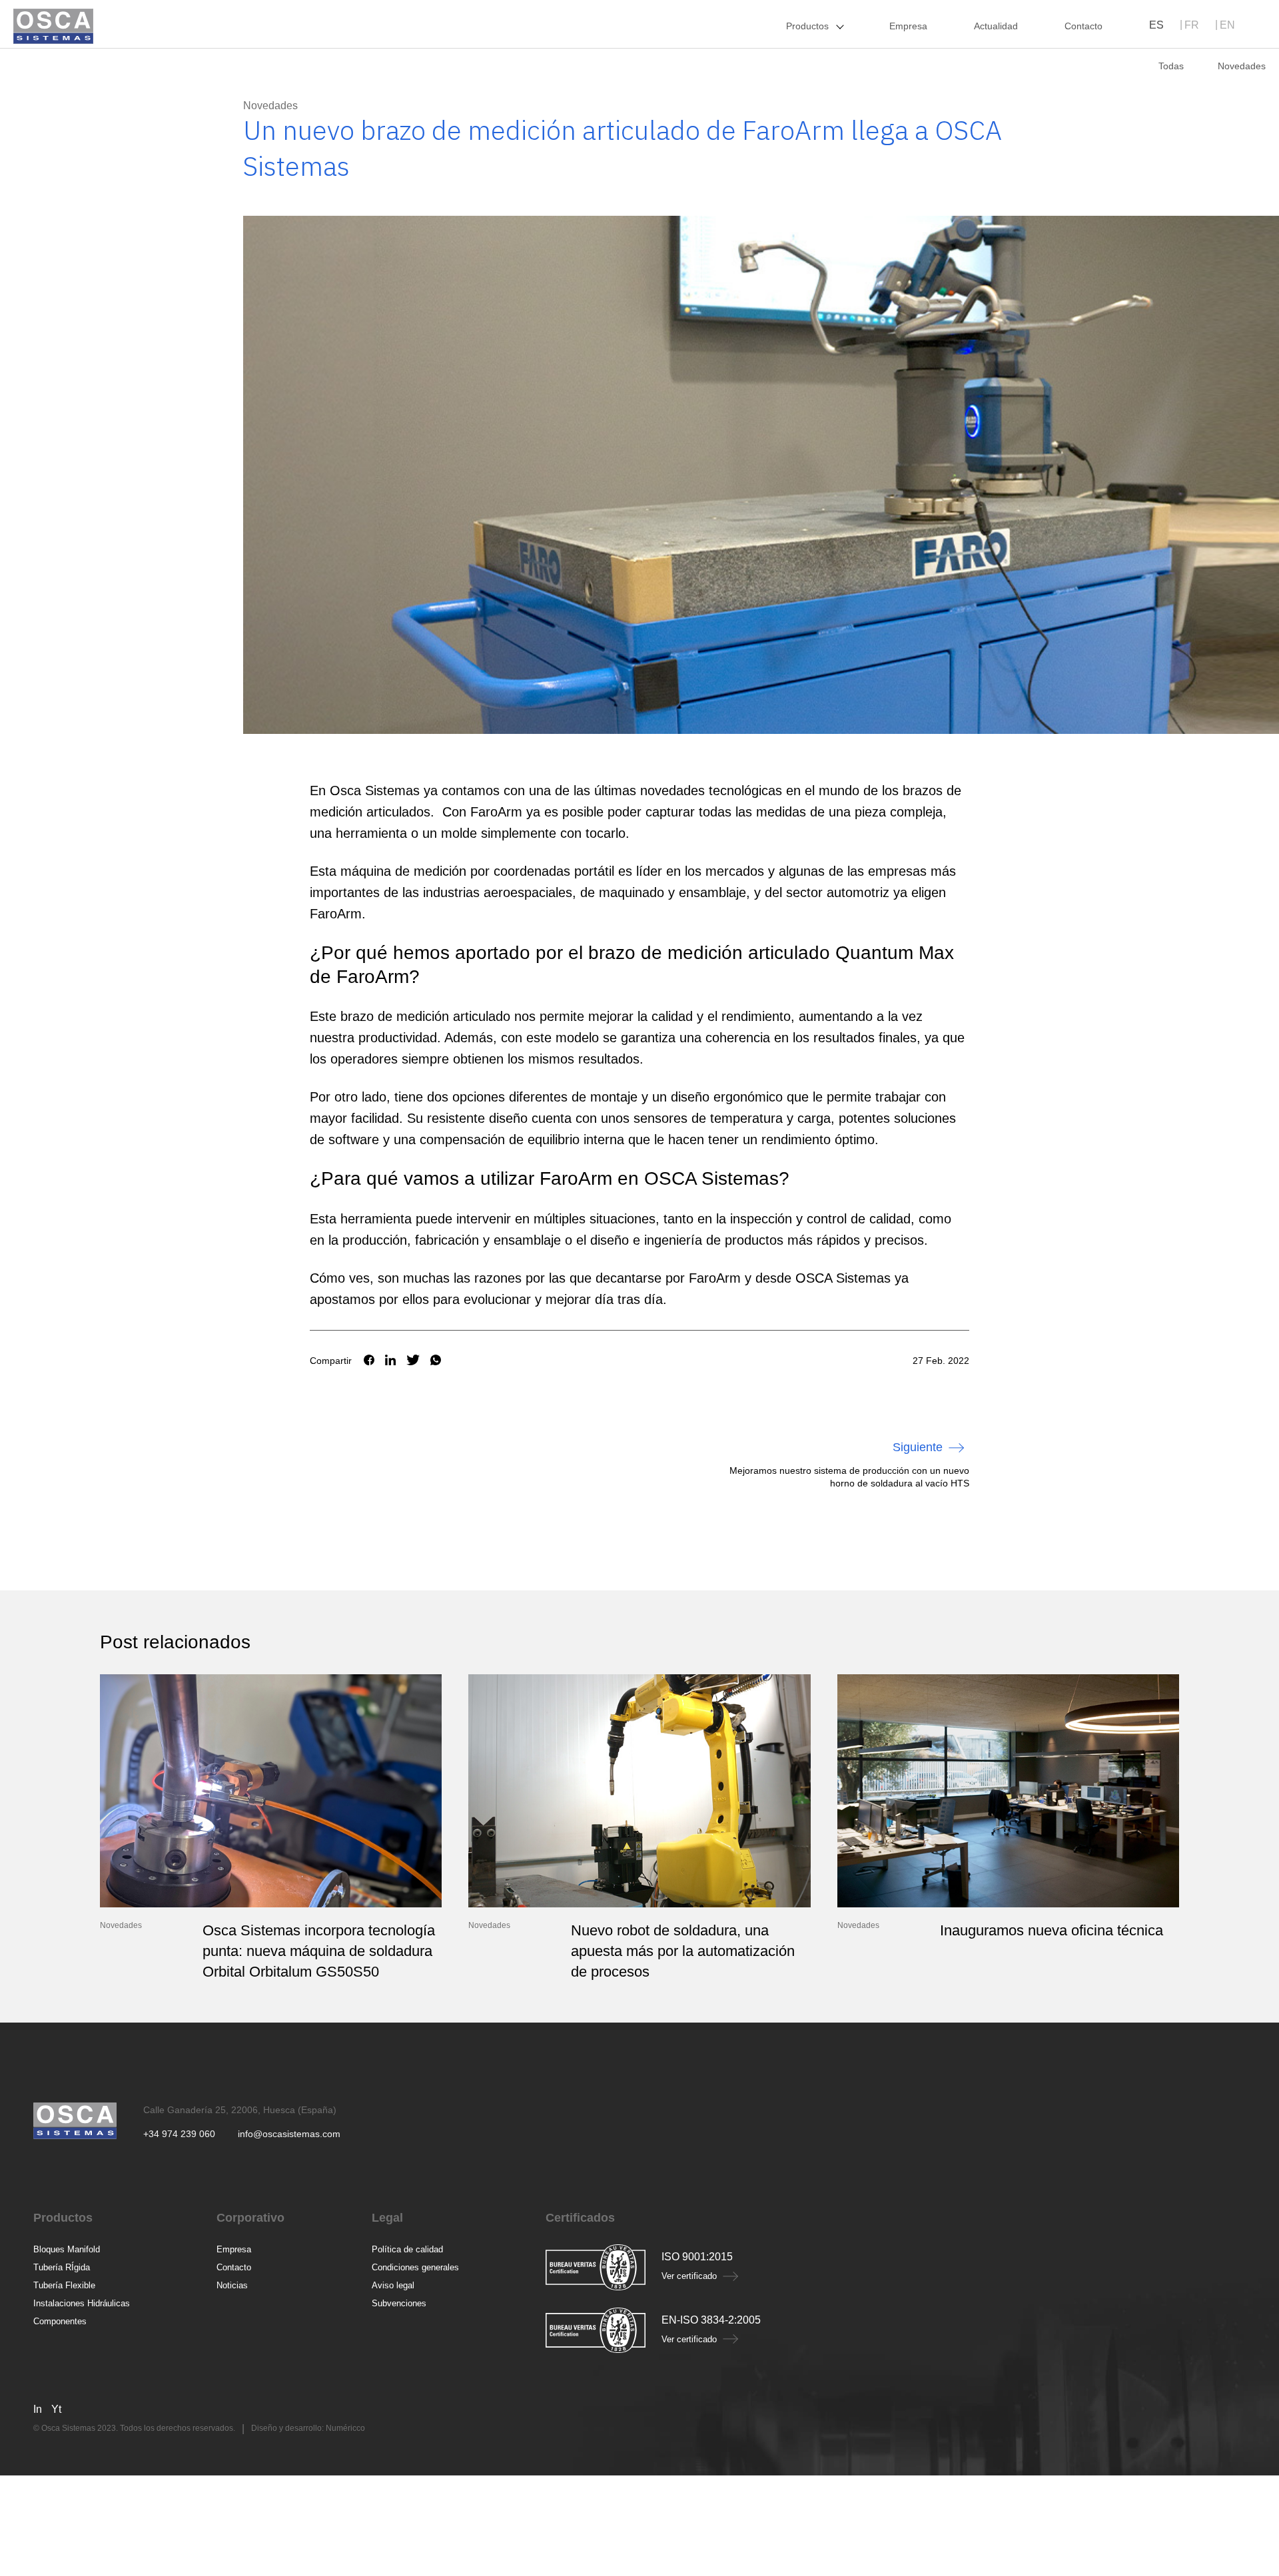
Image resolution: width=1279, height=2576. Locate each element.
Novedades (270, 106)
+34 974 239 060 (179, 2134)
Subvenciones (399, 2303)
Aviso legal (393, 2285)
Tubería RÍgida (62, 2267)
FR (1192, 25)
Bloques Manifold (67, 2249)
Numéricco (345, 2428)
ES (1156, 25)
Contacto (234, 2267)
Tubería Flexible (64, 2285)
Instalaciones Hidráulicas (82, 2303)
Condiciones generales (415, 2267)
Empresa (234, 2249)
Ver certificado (689, 2276)
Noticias (232, 2285)
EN (1227, 25)
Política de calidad (407, 2249)
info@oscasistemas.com (289, 2134)
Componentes (60, 2321)
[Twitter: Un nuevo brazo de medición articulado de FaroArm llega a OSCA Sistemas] (413, 1361)
